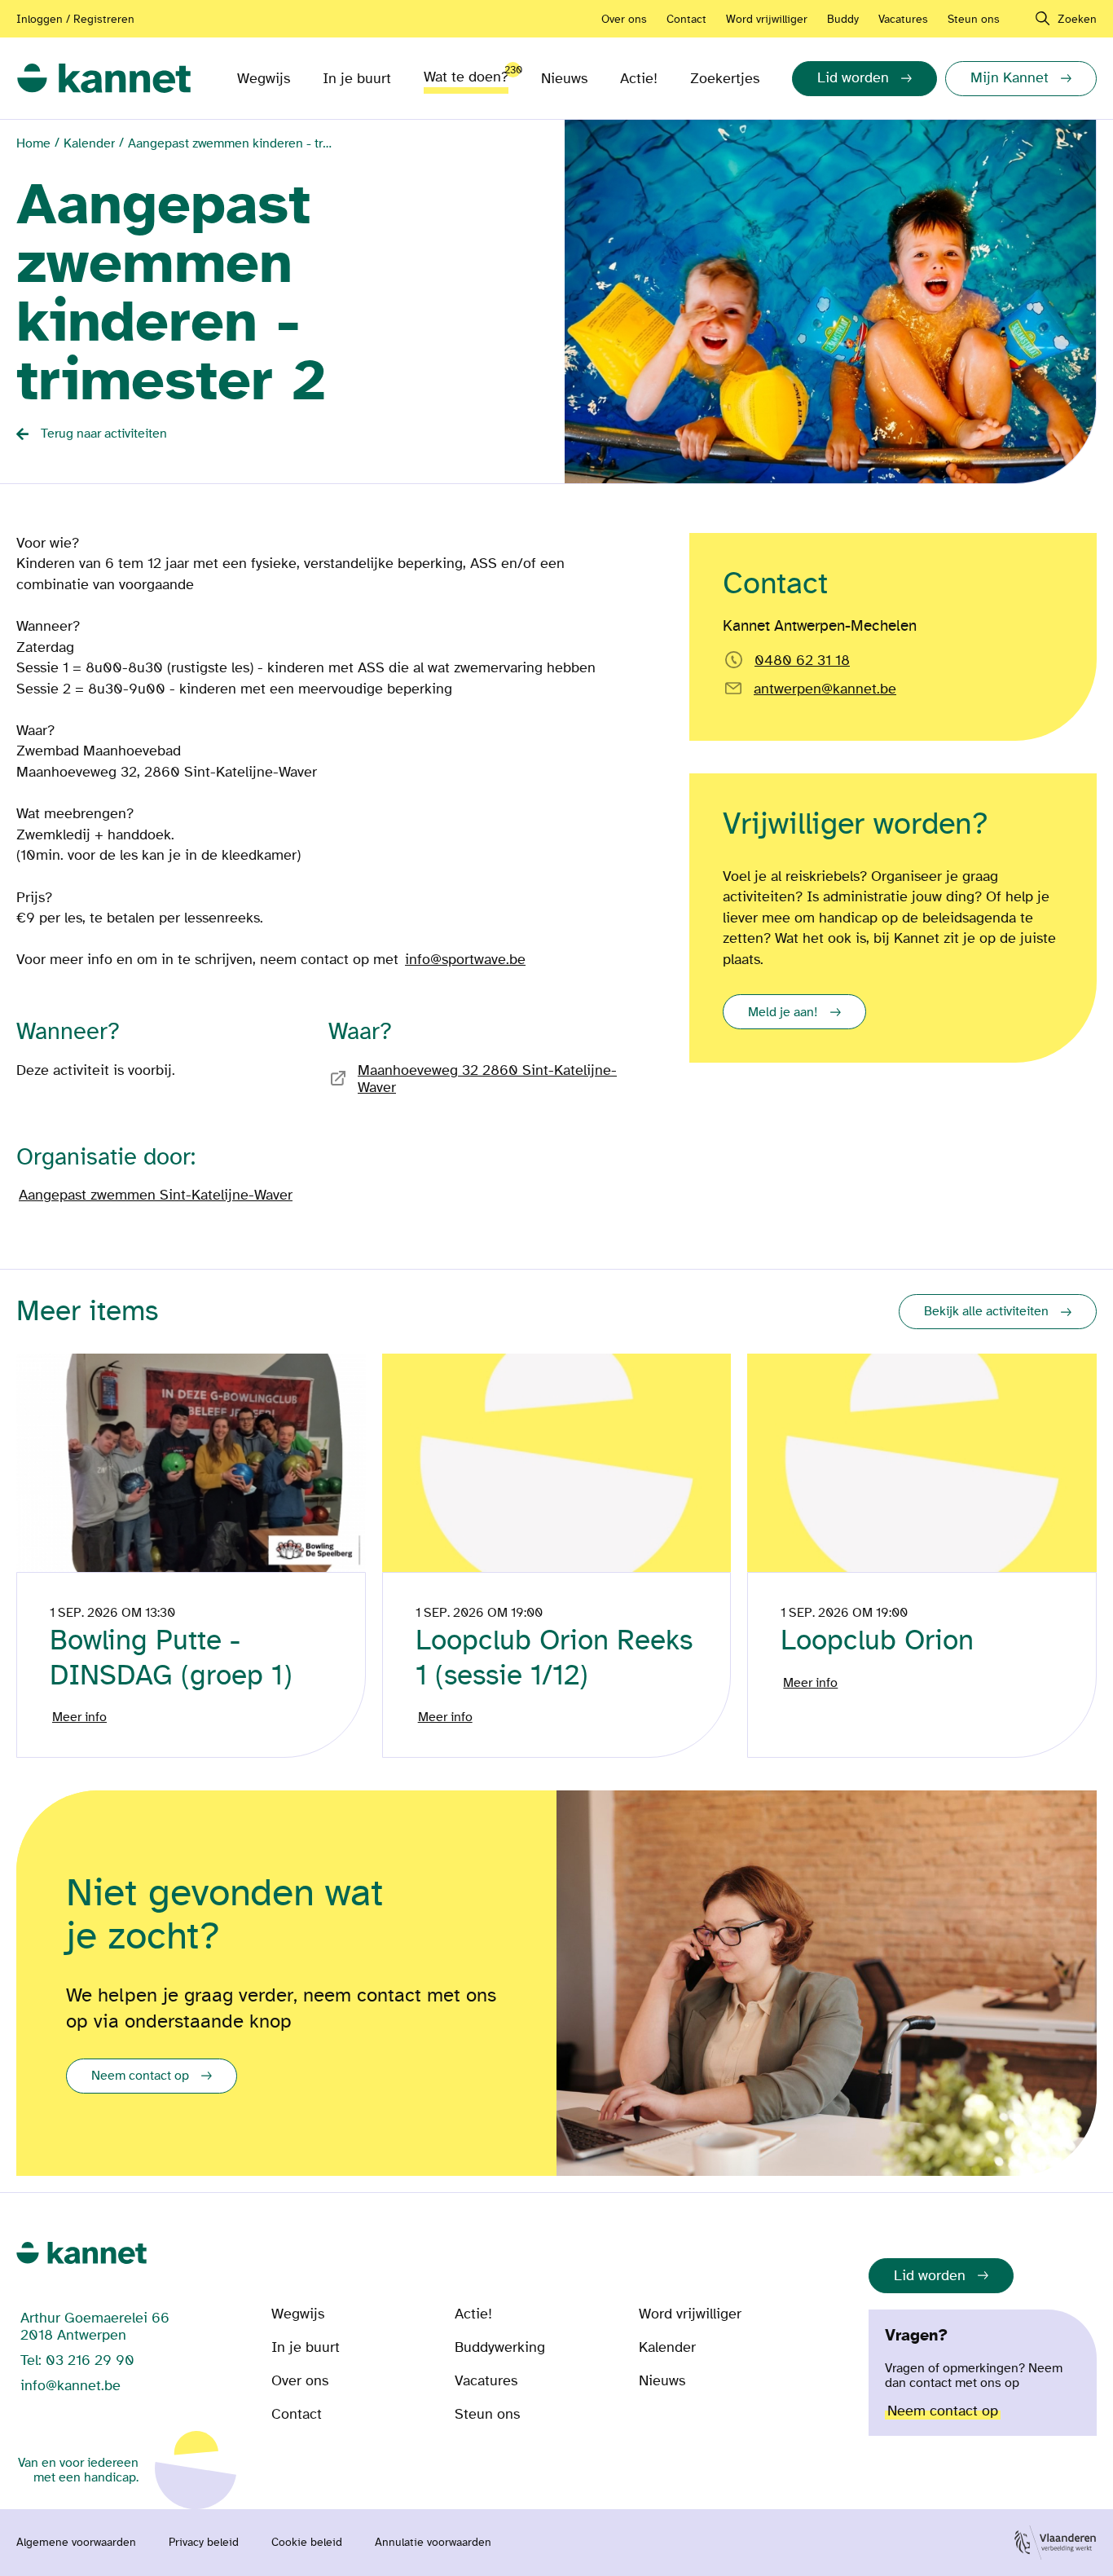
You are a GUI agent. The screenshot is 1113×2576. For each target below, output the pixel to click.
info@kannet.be (70, 2386)
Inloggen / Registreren (75, 19)
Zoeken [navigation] (1077, 19)
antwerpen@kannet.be (825, 689)
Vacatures (903, 19)
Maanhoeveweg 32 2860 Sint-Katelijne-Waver (487, 1079)
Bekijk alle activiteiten (986, 1311)
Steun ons (974, 19)
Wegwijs (264, 79)
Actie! (639, 79)
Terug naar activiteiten (104, 434)
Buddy (843, 19)
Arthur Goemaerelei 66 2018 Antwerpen (95, 2327)
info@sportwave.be (465, 960)
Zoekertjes (725, 79)
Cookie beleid (307, 2543)
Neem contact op (140, 2076)
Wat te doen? (466, 74)
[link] (104, 79)
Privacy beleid (204, 2543)
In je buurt (357, 79)
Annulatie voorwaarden (433, 2543)
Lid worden (930, 2276)
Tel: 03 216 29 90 (77, 2360)
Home (33, 143)
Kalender (89, 143)
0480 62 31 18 (802, 661)
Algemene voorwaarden (76, 2543)
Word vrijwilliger (767, 19)
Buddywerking (500, 2347)
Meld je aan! (783, 1012)
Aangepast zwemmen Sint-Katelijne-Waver (156, 1195)
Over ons (624, 19)
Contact (686, 19)
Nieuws (564, 79)
